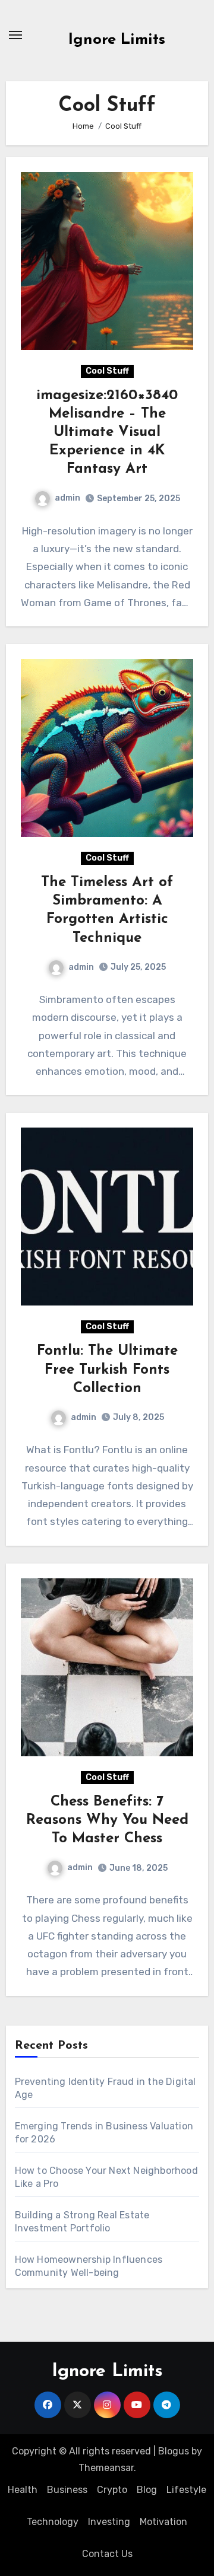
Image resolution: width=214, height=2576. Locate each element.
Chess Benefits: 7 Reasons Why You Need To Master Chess (107, 1820)
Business (67, 2490)
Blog (147, 2490)
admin (67, 498)
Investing (109, 2522)
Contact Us (107, 2554)
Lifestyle (186, 2490)
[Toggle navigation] (15, 35)
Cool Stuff (107, 371)
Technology (53, 2522)
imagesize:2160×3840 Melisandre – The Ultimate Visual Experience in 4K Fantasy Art (107, 433)
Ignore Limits (117, 40)
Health (23, 2490)
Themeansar (106, 2468)
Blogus (174, 2451)
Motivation (163, 2522)
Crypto (112, 2490)
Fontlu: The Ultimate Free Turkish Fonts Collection (107, 1370)
